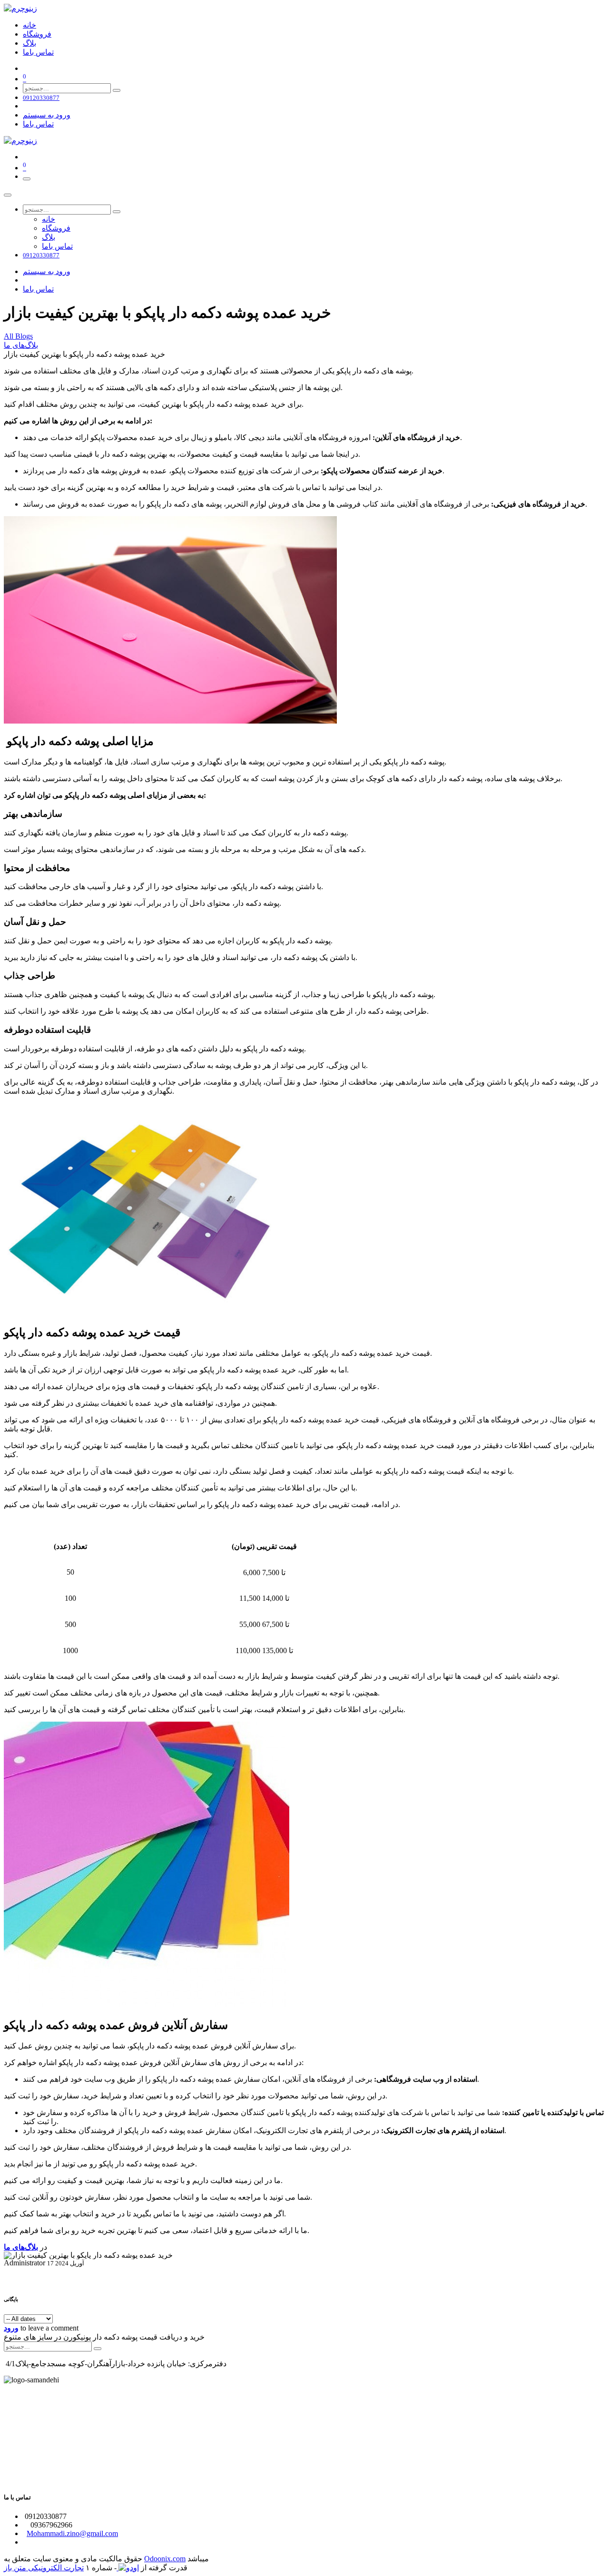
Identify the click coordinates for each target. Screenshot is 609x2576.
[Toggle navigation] (27, 179)
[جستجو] (117, 90)
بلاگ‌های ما (21, 345)
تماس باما (38, 124)
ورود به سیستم (47, 115)
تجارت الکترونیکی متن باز (44, 2568)
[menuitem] (29, 25)
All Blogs (18, 336)
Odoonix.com (165, 2559)
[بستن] (8, 195)
